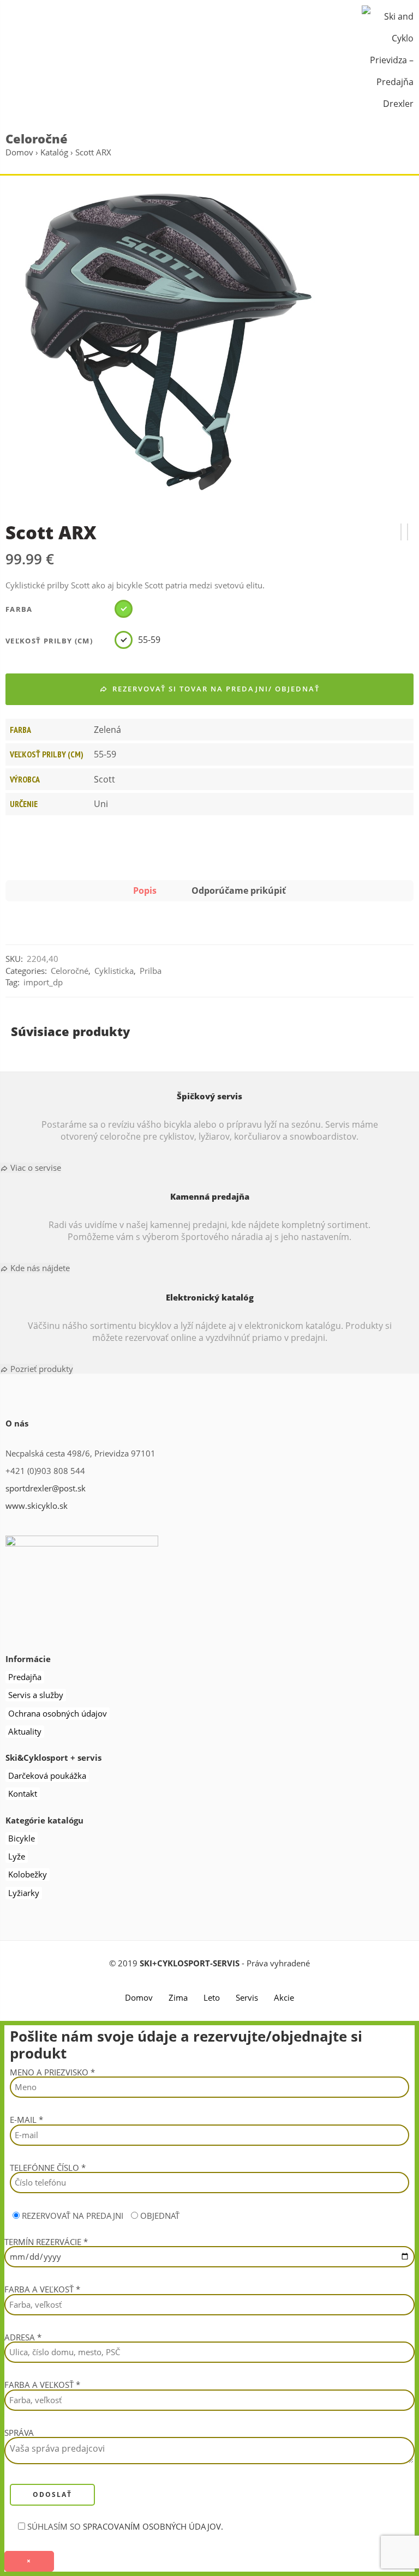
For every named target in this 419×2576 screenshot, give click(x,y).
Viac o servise (35, 1168)
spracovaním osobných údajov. (153, 2527)
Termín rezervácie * (46, 2243)
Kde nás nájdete (39, 1268)
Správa (19, 2433)
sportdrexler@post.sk (46, 1488)
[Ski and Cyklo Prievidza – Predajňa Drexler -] (388, 59)
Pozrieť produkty (41, 1369)
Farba (19, 609)
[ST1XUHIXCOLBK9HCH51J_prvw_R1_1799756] (168, 343)
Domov (19, 152)
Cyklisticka (114, 971)
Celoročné (37, 139)
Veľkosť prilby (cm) (49, 641)
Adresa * (23, 2338)
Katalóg (54, 152)
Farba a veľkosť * (42, 2290)
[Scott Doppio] (401, 532)
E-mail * (26, 2120)
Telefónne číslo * (48, 2168)
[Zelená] (128, 609)
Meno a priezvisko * (52, 2073)
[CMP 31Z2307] (408, 532)
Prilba (151, 971)
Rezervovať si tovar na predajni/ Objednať (216, 689)
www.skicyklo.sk (37, 1506)
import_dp (43, 982)
